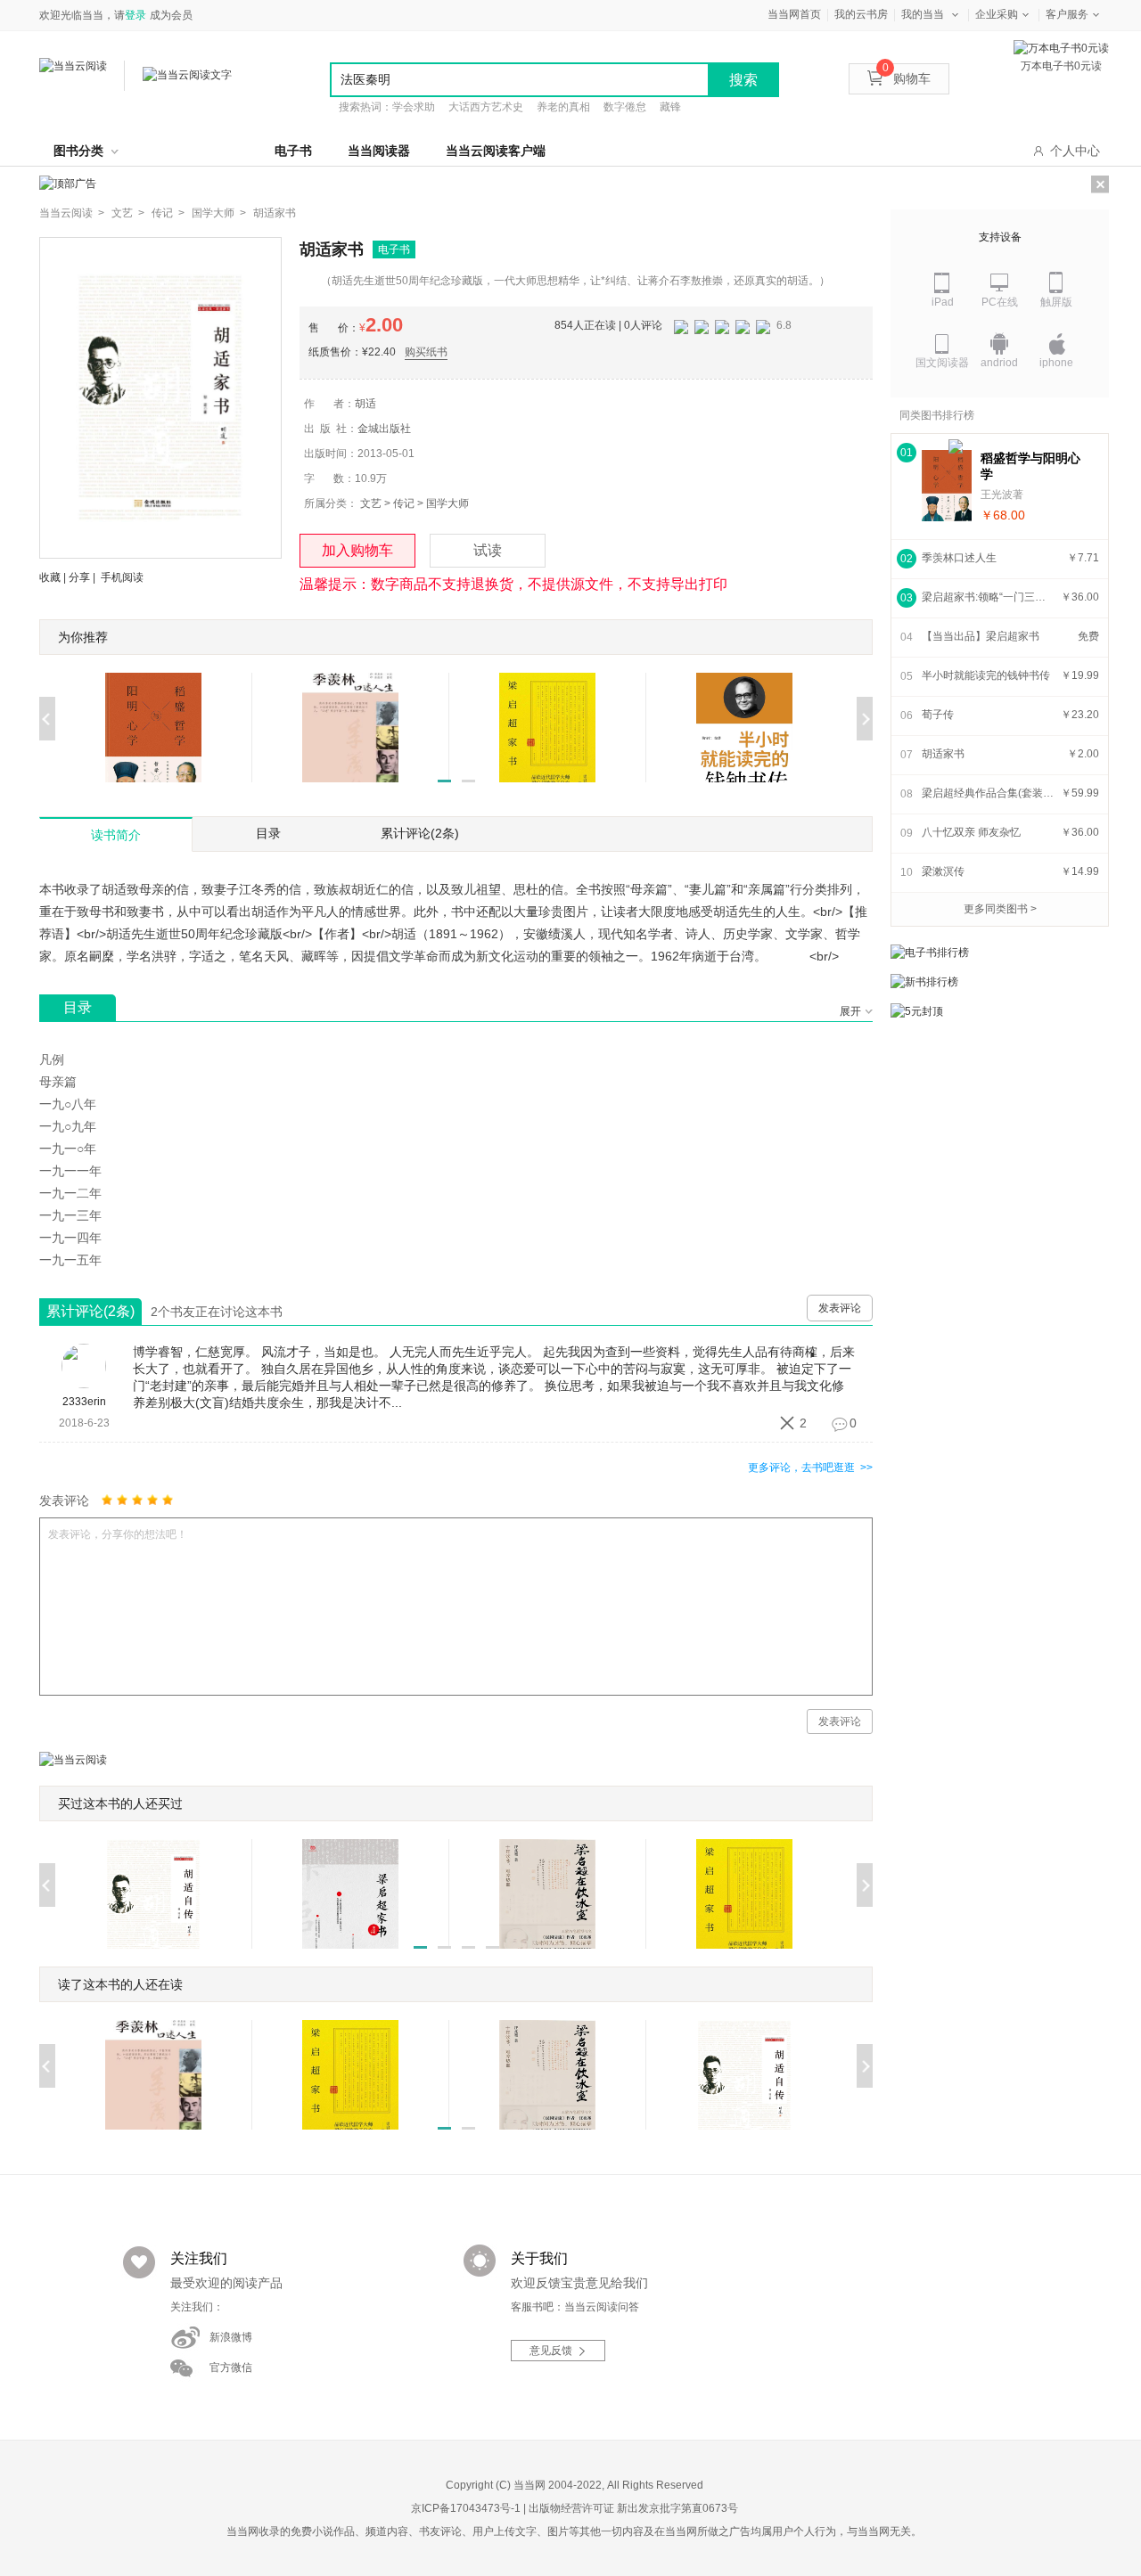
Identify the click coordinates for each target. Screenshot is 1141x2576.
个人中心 (1075, 151)
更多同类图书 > (1000, 909)
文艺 (371, 503)
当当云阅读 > (72, 213)
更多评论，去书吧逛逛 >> (810, 1468)
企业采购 (997, 14)
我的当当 (923, 14)
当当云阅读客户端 (496, 151)
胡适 (365, 404)
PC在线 (1000, 302)
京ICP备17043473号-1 (466, 2508)
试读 (488, 550)
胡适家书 (275, 213)
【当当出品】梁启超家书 (981, 636)
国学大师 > (219, 213)
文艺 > (128, 213)
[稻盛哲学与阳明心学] (947, 486)
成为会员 (171, 15)
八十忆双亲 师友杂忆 (971, 832)
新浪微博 (231, 2337)
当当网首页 (794, 14)
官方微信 (231, 2367)
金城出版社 (384, 429)
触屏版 (1056, 302)
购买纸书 (426, 352)
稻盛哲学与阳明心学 (1030, 466)
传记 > (168, 213)
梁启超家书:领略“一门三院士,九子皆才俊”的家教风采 (989, 597)
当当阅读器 (379, 151)
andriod (999, 363)
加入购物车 (357, 550)
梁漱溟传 (943, 871)
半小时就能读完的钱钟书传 (986, 675)
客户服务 (1067, 14)
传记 (404, 503)
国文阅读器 (942, 363)
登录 (135, 15)
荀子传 (938, 715)
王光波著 (1002, 495)
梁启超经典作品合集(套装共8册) (989, 793)
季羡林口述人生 (959, 558)
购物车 (907, 78)
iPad (943, 302)
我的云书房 (861, 14)
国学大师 (447, 503)
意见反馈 (551, 2351)
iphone (1056, 363)
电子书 (293, 151)
